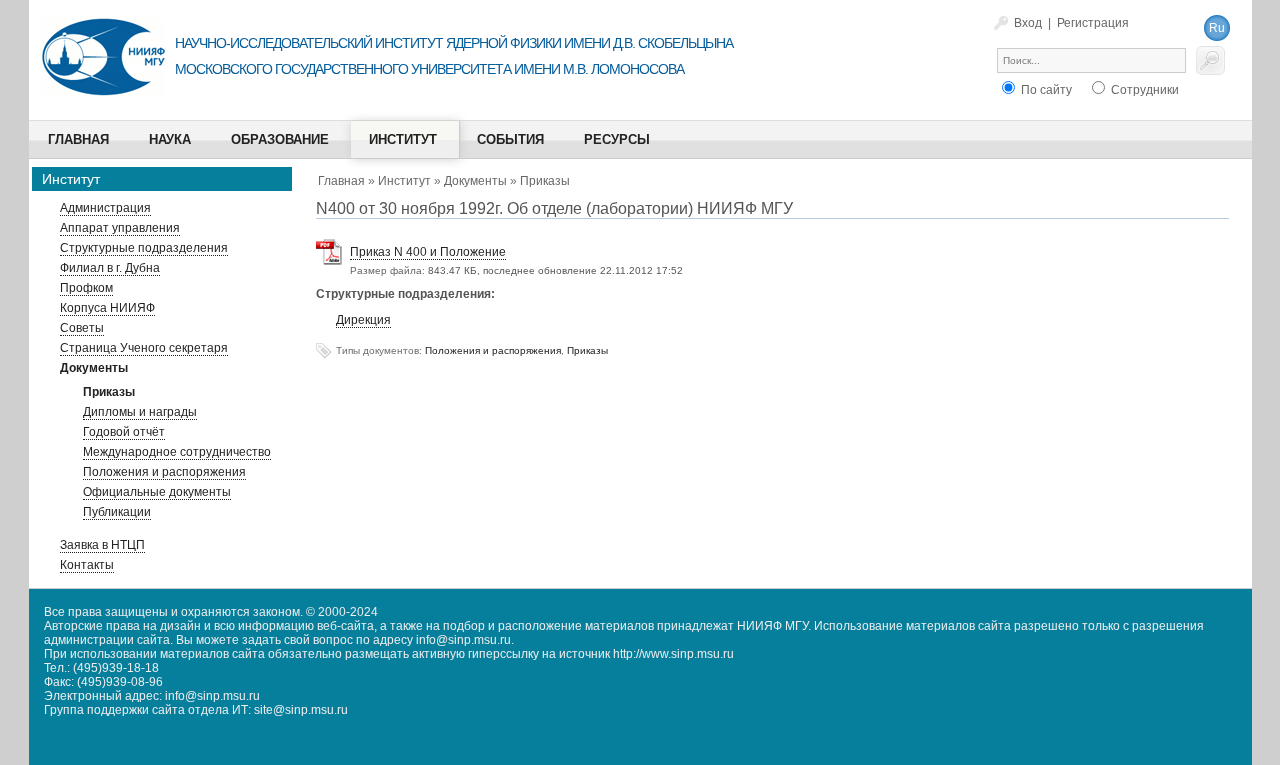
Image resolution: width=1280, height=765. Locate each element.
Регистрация (1093, 23)
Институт (404, 181)
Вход (1028, 23)
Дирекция (363, 320)
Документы (475, 181)
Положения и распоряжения (493, 350)
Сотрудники (1143, 90)
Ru (1217, 28)
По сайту (1045, 90)
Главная (341, 181)
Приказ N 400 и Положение (428, 252)
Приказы (545, 181)
